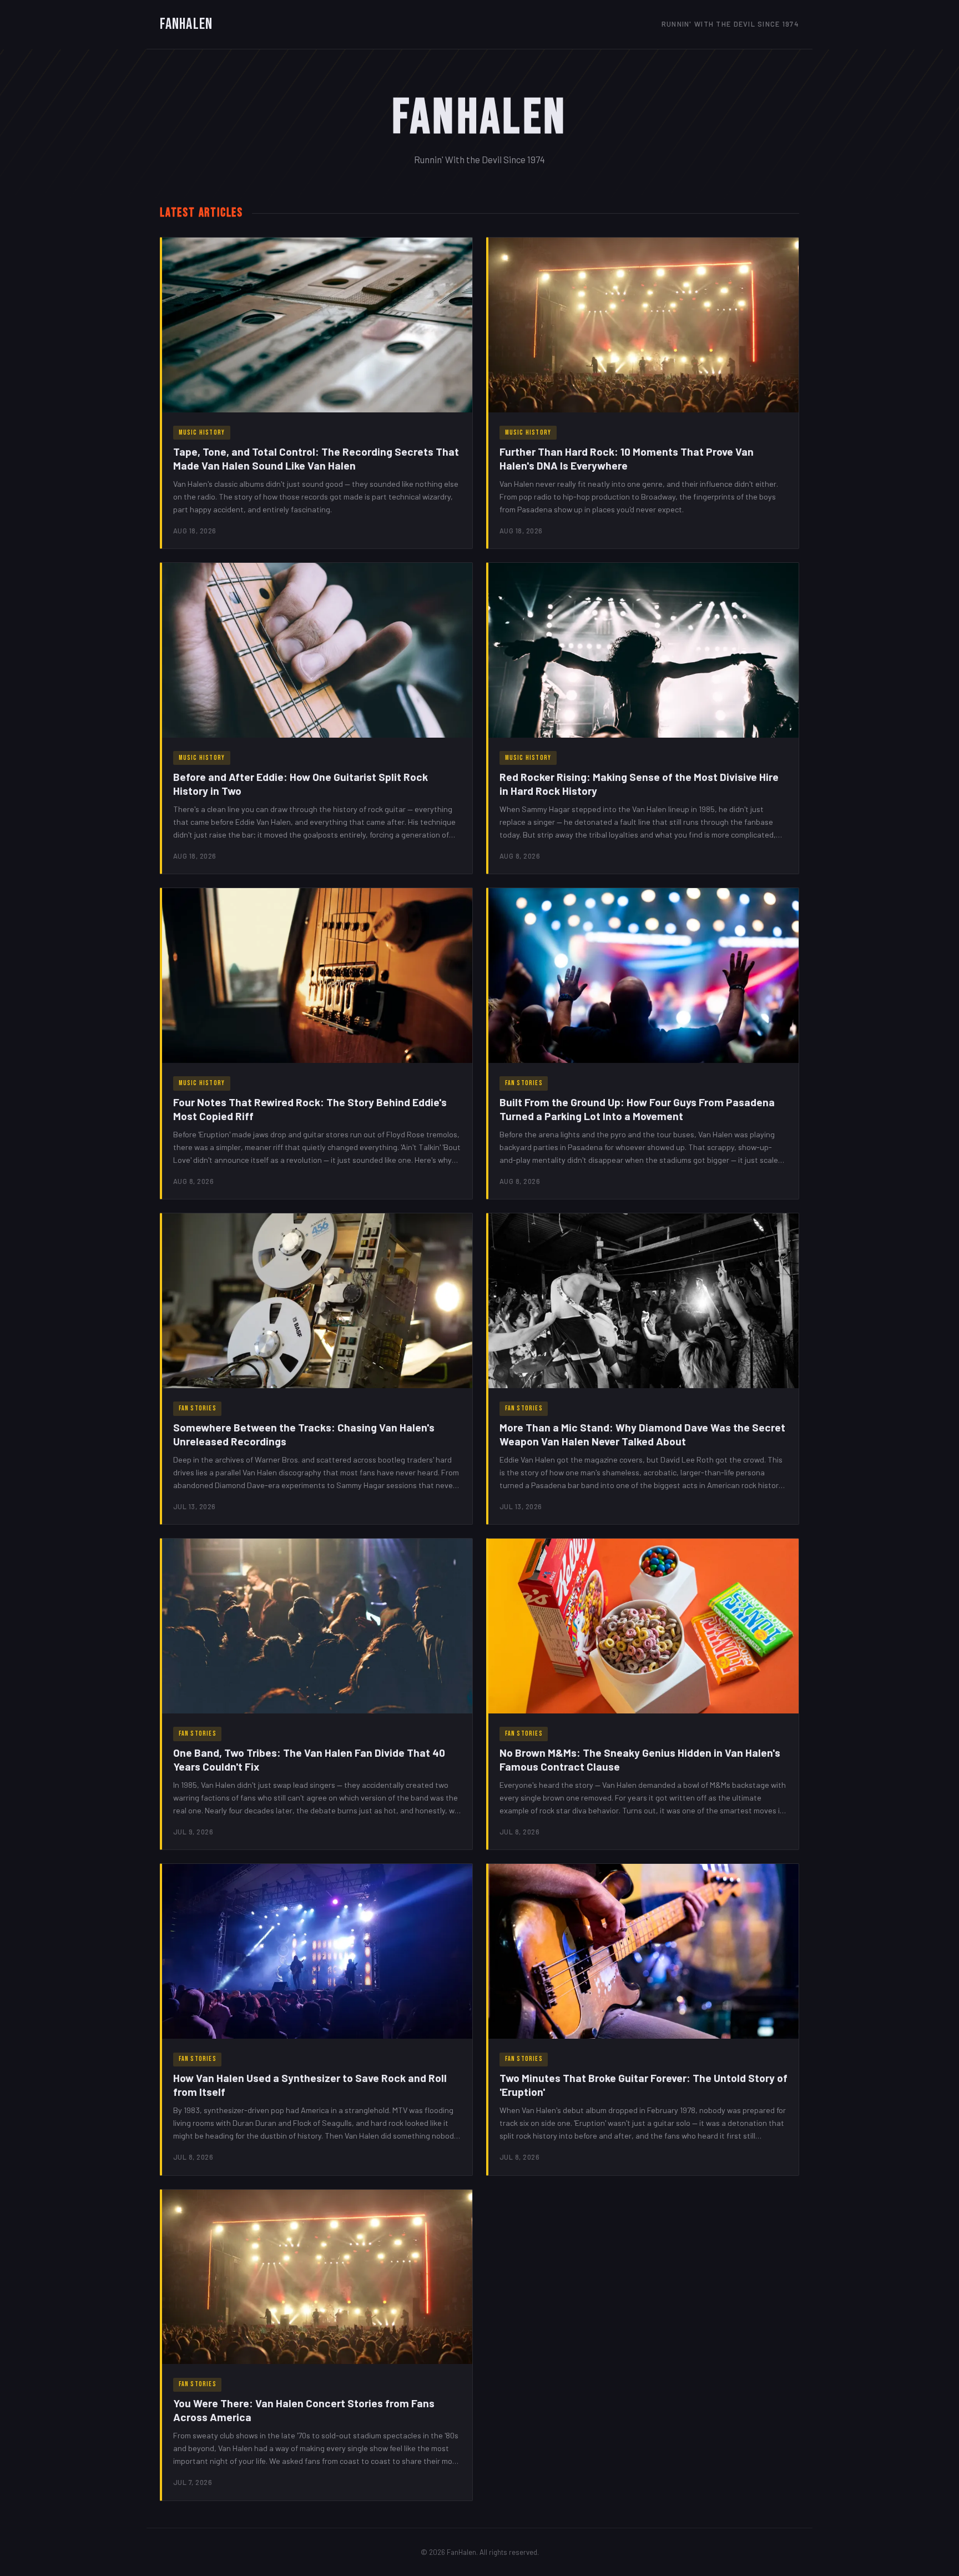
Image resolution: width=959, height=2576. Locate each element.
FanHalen (186, 24)
